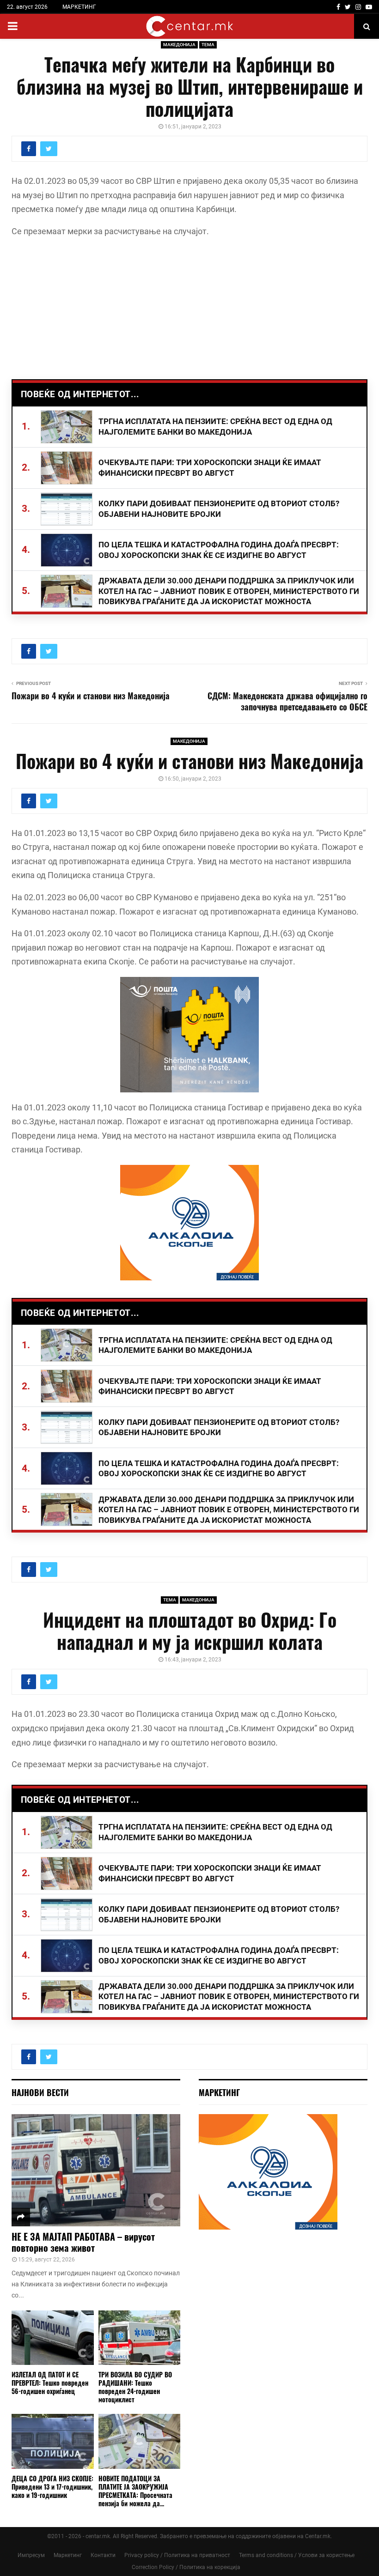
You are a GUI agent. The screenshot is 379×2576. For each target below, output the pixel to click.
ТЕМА (208, 45)
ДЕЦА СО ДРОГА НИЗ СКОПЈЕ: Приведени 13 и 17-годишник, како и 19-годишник (52, 2487)
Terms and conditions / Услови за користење (297, 2555)
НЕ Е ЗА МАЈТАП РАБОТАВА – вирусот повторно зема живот (83, 2242)
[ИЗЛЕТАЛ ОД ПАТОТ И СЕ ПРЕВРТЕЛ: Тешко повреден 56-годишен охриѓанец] (53, 2338)
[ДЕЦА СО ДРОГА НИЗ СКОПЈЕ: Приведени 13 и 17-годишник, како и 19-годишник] (53, 2441)
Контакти (103, 2555)
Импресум (31, 2555)
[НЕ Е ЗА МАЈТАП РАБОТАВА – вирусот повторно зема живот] (96, 2170)
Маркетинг (68, 2555)
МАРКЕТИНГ (79, 7)
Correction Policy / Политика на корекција (186, 2567)
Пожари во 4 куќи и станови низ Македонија (91, 696)
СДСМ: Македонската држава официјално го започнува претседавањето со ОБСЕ (287, 701)
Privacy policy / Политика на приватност (177, 2555)
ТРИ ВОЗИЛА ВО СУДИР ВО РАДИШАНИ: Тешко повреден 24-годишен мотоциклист (135, 2387)
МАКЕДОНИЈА (179, 45)
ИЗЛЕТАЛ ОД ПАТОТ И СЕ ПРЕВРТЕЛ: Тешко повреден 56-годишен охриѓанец (50, 2383)
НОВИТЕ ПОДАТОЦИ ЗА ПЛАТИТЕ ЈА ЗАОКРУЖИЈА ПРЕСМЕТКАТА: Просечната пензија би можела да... (135, 2491)
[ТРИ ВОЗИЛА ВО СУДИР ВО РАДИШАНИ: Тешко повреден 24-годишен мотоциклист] (140, 2338)
